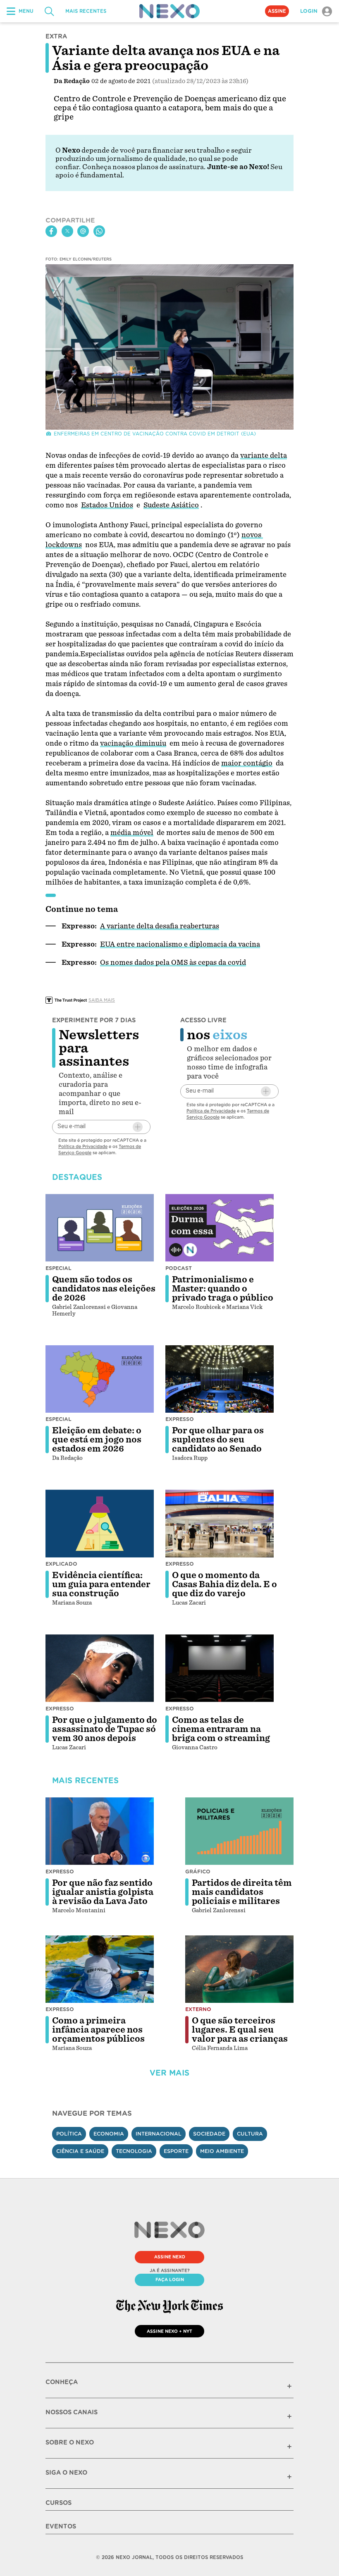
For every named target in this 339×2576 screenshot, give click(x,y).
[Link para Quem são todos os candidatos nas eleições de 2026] (100, 1228)
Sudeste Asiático (171, 505)
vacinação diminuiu (133, 743)
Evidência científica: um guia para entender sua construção (101, 1584)
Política (69, 2134)
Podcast (179, 1268)
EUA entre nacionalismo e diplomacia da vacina (180, 944)
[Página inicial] (169, 11)
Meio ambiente (222, 2151)
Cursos (58, 2503)
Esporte (176, 2151)
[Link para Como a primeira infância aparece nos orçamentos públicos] (100, 1969)
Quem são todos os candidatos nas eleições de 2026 (104, 1289)
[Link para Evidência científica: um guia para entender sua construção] (100, 1524)
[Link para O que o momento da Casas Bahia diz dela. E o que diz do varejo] (220, 1524)
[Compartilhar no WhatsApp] (99, 231)
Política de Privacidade (83, 1146)
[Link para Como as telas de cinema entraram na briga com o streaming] (220, 1668)
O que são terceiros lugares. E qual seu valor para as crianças (240, 2030)
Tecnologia (134, 2151)
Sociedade (209, 2134)
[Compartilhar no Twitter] (67, 231)
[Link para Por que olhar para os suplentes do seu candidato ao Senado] (220, 1379)
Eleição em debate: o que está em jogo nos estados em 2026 (97, 1440)
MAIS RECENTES (86, 11)
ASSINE (277, 11)
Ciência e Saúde (80, 2151)
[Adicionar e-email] (138, 1127)
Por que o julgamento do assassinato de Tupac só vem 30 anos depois (105, 1729)
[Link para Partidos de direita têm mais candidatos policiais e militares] (239, 1831)
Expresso (180, 1419)
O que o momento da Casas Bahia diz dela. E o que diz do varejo (224, 1584)
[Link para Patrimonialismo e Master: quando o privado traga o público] (220, 1228)
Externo (198, 2009)
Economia (109, 2134)
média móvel (132, 833)
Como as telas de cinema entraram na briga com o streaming (221, 1729)
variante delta (264, 456)
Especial (58, 1268)
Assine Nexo (170, 2257)
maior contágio (247, 763)
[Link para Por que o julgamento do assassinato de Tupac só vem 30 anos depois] (100, 1668)
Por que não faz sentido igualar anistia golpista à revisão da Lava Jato (103, 1892)
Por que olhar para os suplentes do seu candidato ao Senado (218, 1440)
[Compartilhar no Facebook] (51, 231)
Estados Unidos (107, 505)
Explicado (61, 1564)
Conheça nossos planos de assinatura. (144, 167)
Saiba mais (102, 1000)
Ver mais (169, 2073)
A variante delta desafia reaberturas (160, 926)
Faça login (170, 2279)
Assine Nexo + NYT (169, 2331)
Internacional (159, 2134)
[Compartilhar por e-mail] (83, 231)
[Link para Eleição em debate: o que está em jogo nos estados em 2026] (100, 1379)
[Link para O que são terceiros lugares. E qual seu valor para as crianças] (239, 1969)
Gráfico (198, 1872)
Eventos (61, 2526)
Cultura (250, 2134)
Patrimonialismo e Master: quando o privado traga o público (223, 1289)
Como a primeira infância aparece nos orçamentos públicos (98, 2030)
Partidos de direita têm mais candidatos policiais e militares (242, 1892)
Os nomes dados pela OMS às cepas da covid (173, 963)
